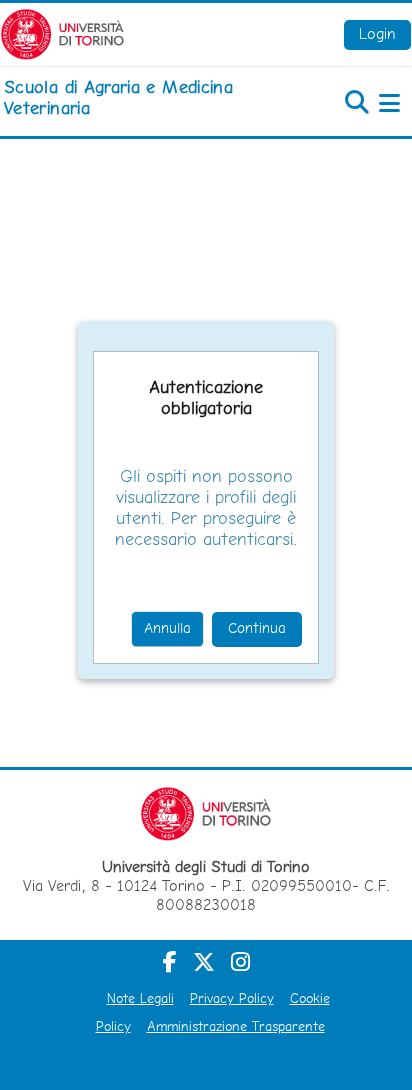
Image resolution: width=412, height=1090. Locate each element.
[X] (204, 962)
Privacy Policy (232, 998)
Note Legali (140, 998)
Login (377, 33)
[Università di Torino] (62, 32)
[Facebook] (170, 962)
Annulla (167, 628)
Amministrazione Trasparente (236, 1026)
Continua (257, 628)
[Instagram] (240, 962)
